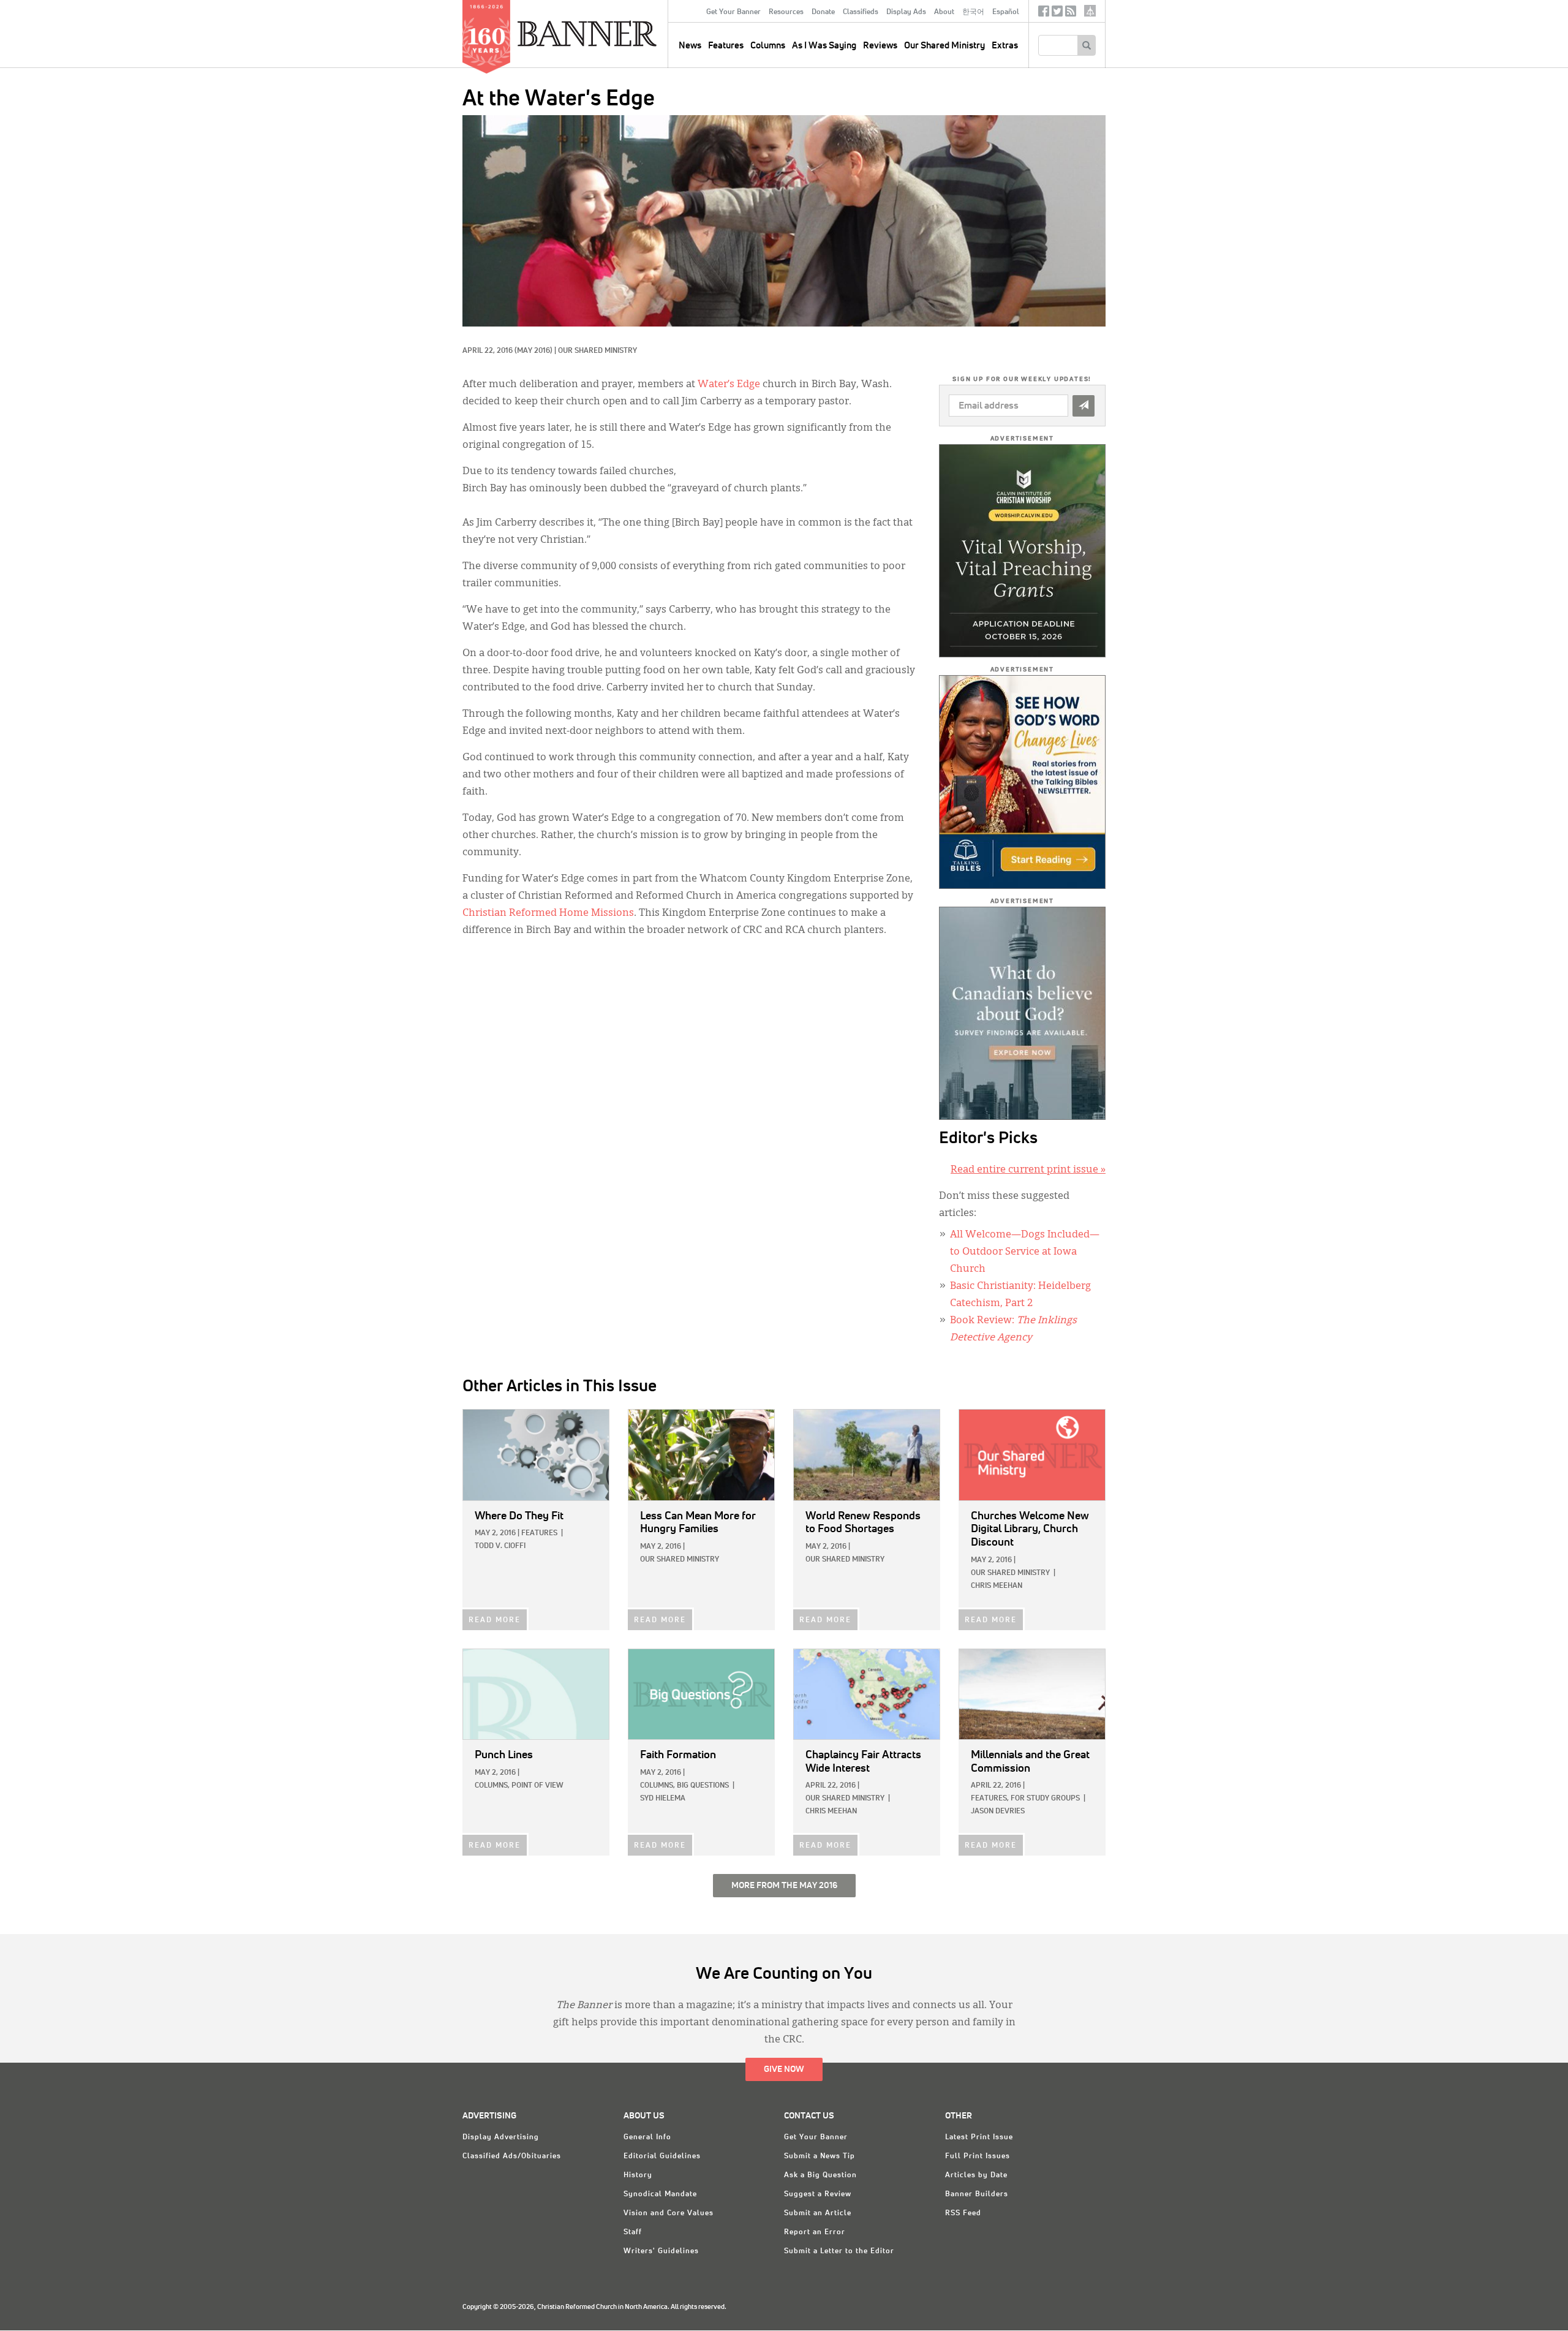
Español (1006, 12)
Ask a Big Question (820, 2175)
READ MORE (495, 1620)
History (638, 2175)
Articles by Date (976, 2175)
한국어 (973, 12)
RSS (1071, 14)
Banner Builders (977, 2194)
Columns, (492, 1786)
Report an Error (815, 2232)
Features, (990, 1799)
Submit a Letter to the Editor (839, 2251)
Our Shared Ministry (944, 46)
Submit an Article (818, 2213)
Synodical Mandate (660, 2194)
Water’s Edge (729, 385)
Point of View (537, 1786)
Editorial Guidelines (662, 2156)
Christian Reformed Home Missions (548, 913)
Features (726, 46)
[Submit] (1084, 406)
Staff (633, 2232)
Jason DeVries (998, 1812)
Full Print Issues (978, 2156)
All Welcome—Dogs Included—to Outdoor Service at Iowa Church (1025, 1252)
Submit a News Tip (820, 2156)
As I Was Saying (824, 46)
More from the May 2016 (784, 1886)
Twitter (1057, 14)
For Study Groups (1045, 1799)
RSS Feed (963, 2213)
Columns (768, 46)
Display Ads (906, 12)
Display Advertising (501, 2137)
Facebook (1044, 14)
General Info (647, 2137)
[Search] (1086, 45)
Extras (1005, 46)
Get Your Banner (733, 12)
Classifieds (861, 12)
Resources (786, 12)
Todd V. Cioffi (500, 1546)
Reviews (880, 46)
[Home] (615, 33)
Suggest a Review (818, 2194)
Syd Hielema (663, 1799)
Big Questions (703, 1786)
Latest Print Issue (979, 2137)
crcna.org (1090, 11)
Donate (823, 12)
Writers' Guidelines (661, 2251)
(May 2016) (533, 351)
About (944, 12)
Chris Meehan (997, 1586)
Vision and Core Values (669, 2213)
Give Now (784, 2069)
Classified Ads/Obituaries (512, 2156)
